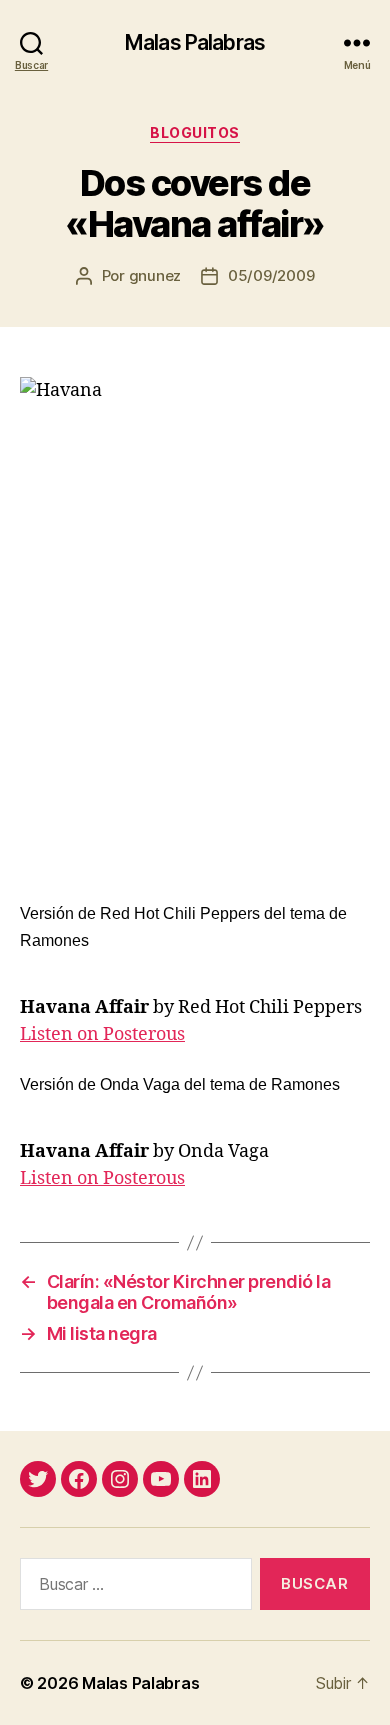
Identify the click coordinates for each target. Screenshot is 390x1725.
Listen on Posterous (102, 1034)
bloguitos (195, 132)
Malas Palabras (195, 42)
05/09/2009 (271, 275)
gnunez (155, 275)
